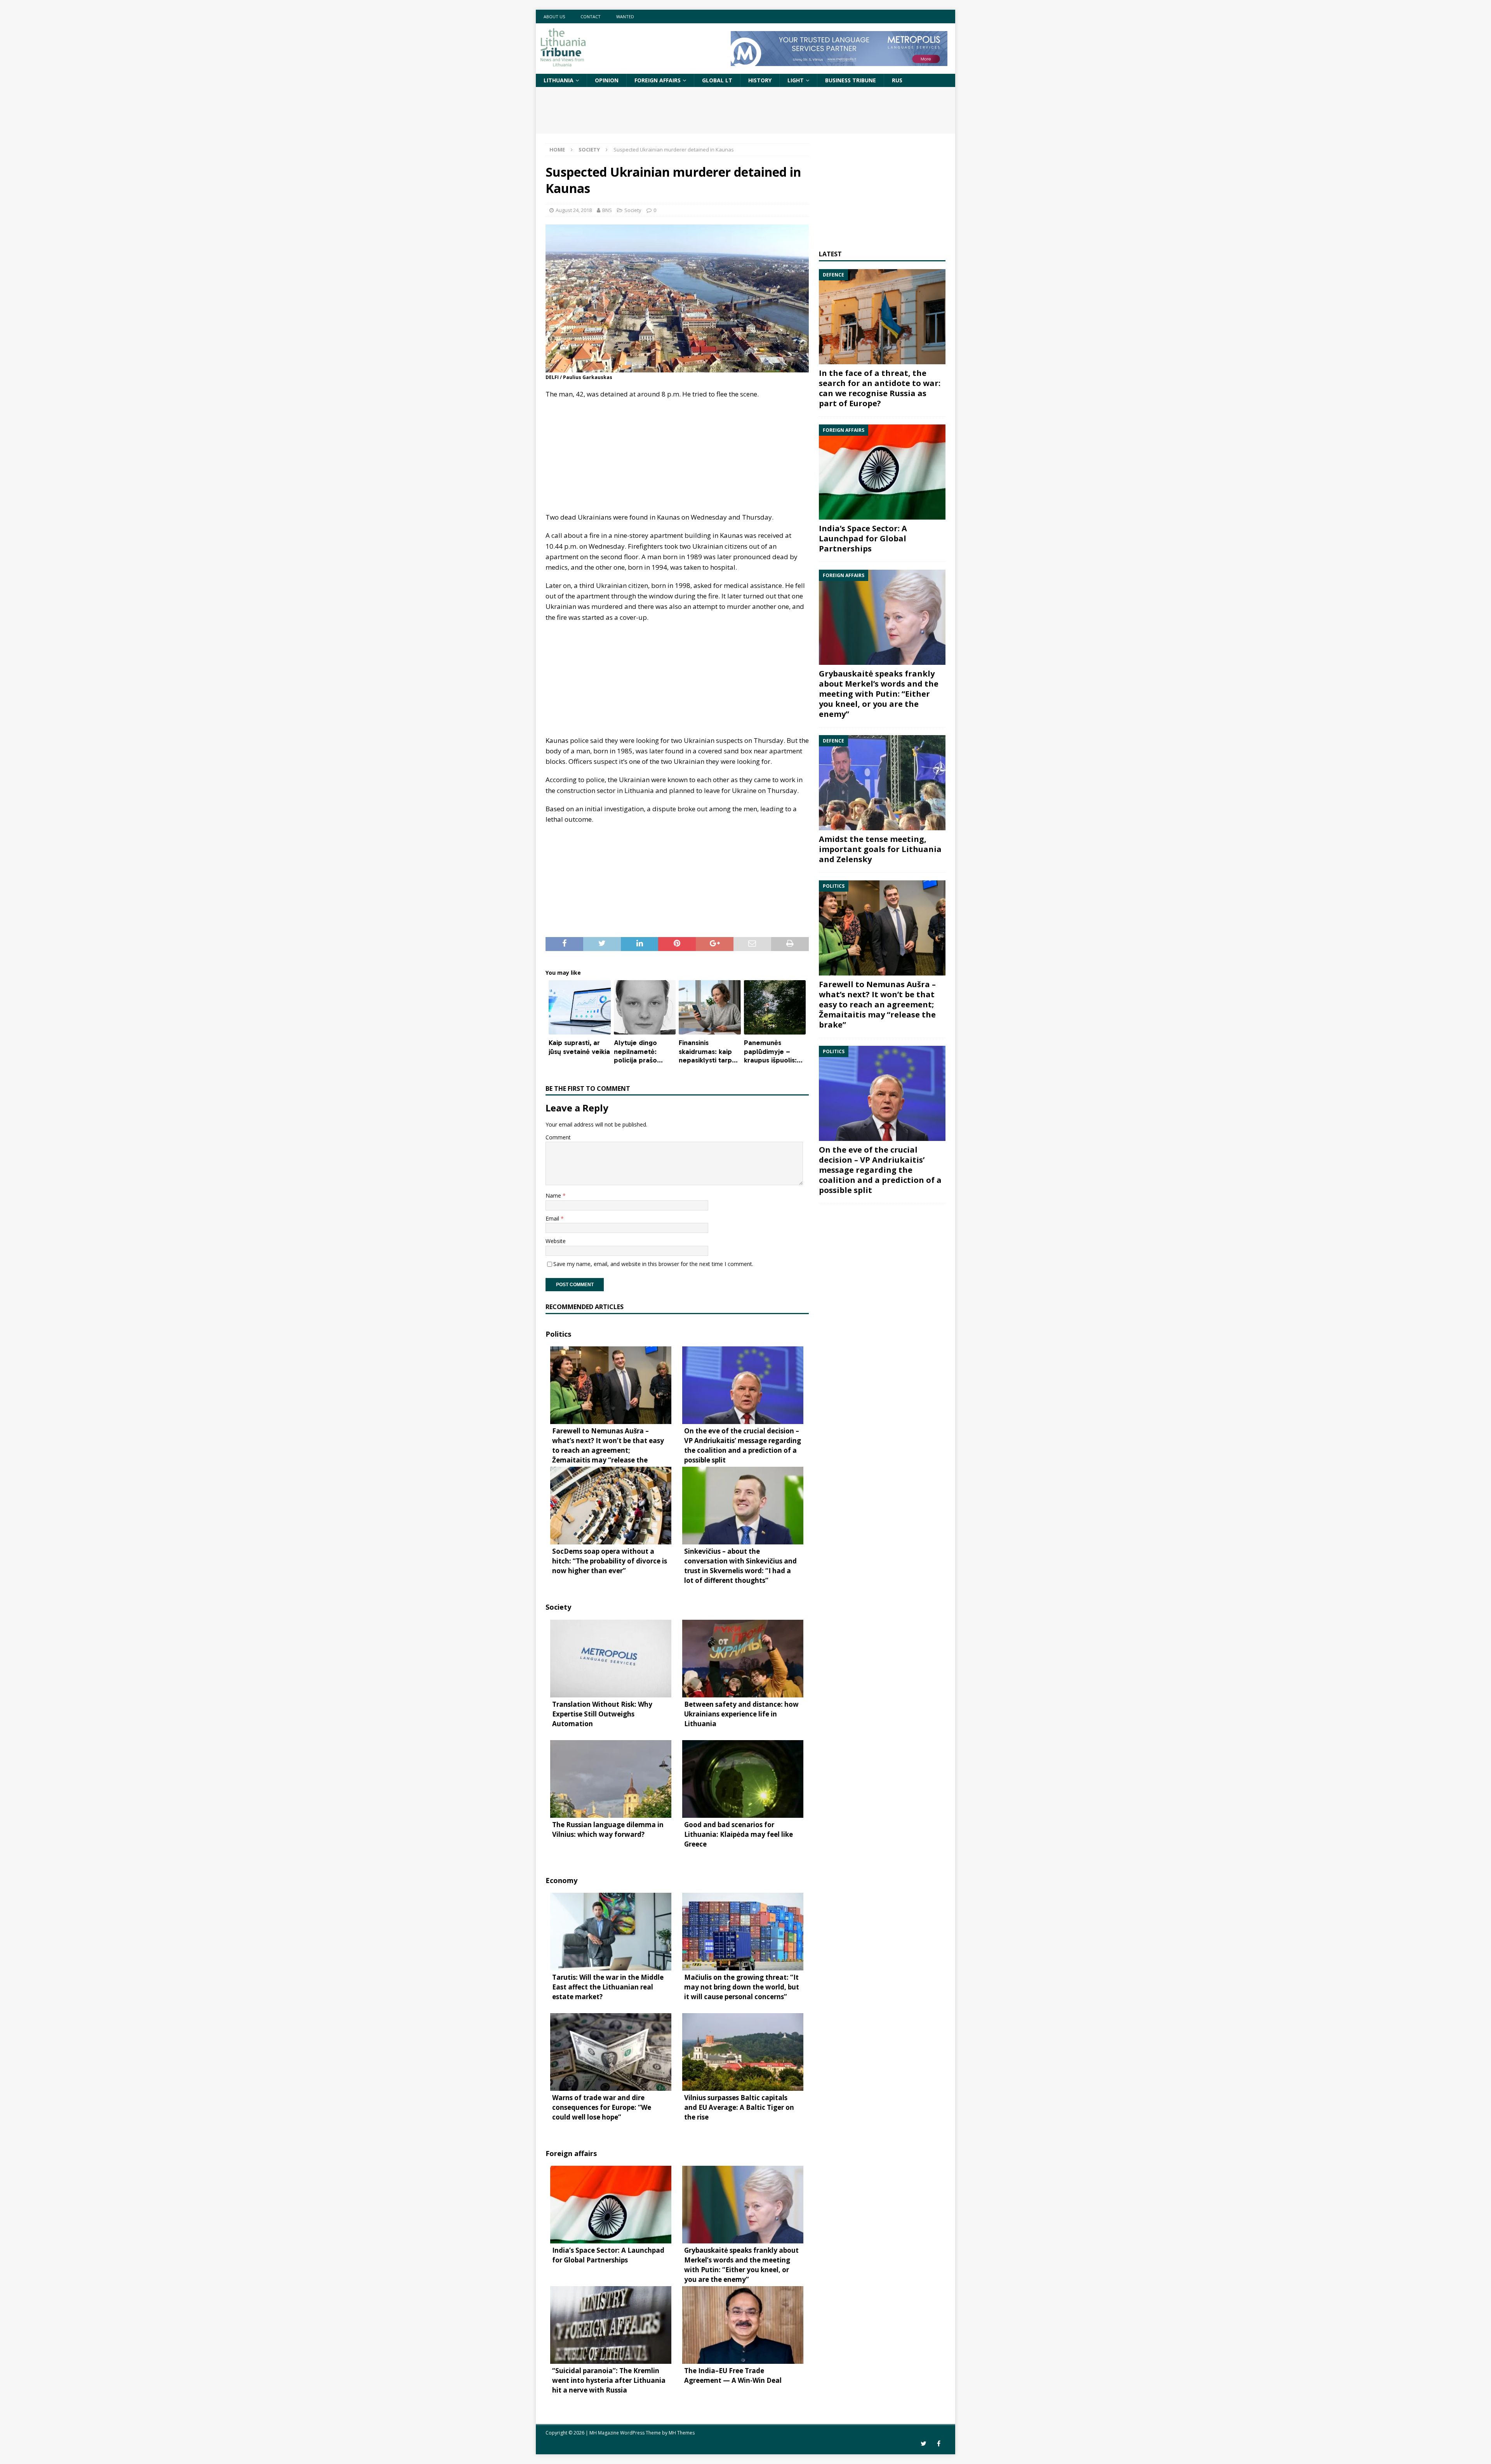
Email (553, 1218)
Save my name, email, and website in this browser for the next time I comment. (653, 1264)
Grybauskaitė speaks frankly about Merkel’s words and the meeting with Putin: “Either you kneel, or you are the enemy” (879, 694)
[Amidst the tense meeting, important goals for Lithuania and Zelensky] (882, 783)
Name (554, 1195)
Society (633, 210)
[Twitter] (924, 2444)
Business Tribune (851, 80)
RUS (897, 80)
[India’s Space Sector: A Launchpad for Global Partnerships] (882, 472)
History (760, 80)
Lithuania (559, 80)
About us (554, 17)
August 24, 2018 (574, 210)
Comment (558, 1137)
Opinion (607, 80)
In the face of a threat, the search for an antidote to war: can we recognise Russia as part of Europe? (880, 388)
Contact (591, 17)
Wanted (625, 17)
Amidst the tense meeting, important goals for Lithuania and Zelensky (880, 849)
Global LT (717, 80)
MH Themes (682, 2433)
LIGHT (796, 80)
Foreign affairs (658, 80)
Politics (558, 1334)
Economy (561, 1880)
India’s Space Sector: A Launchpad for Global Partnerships (863, 538)
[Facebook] (939, 2444)
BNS (607, 210)
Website (556, 1241)
